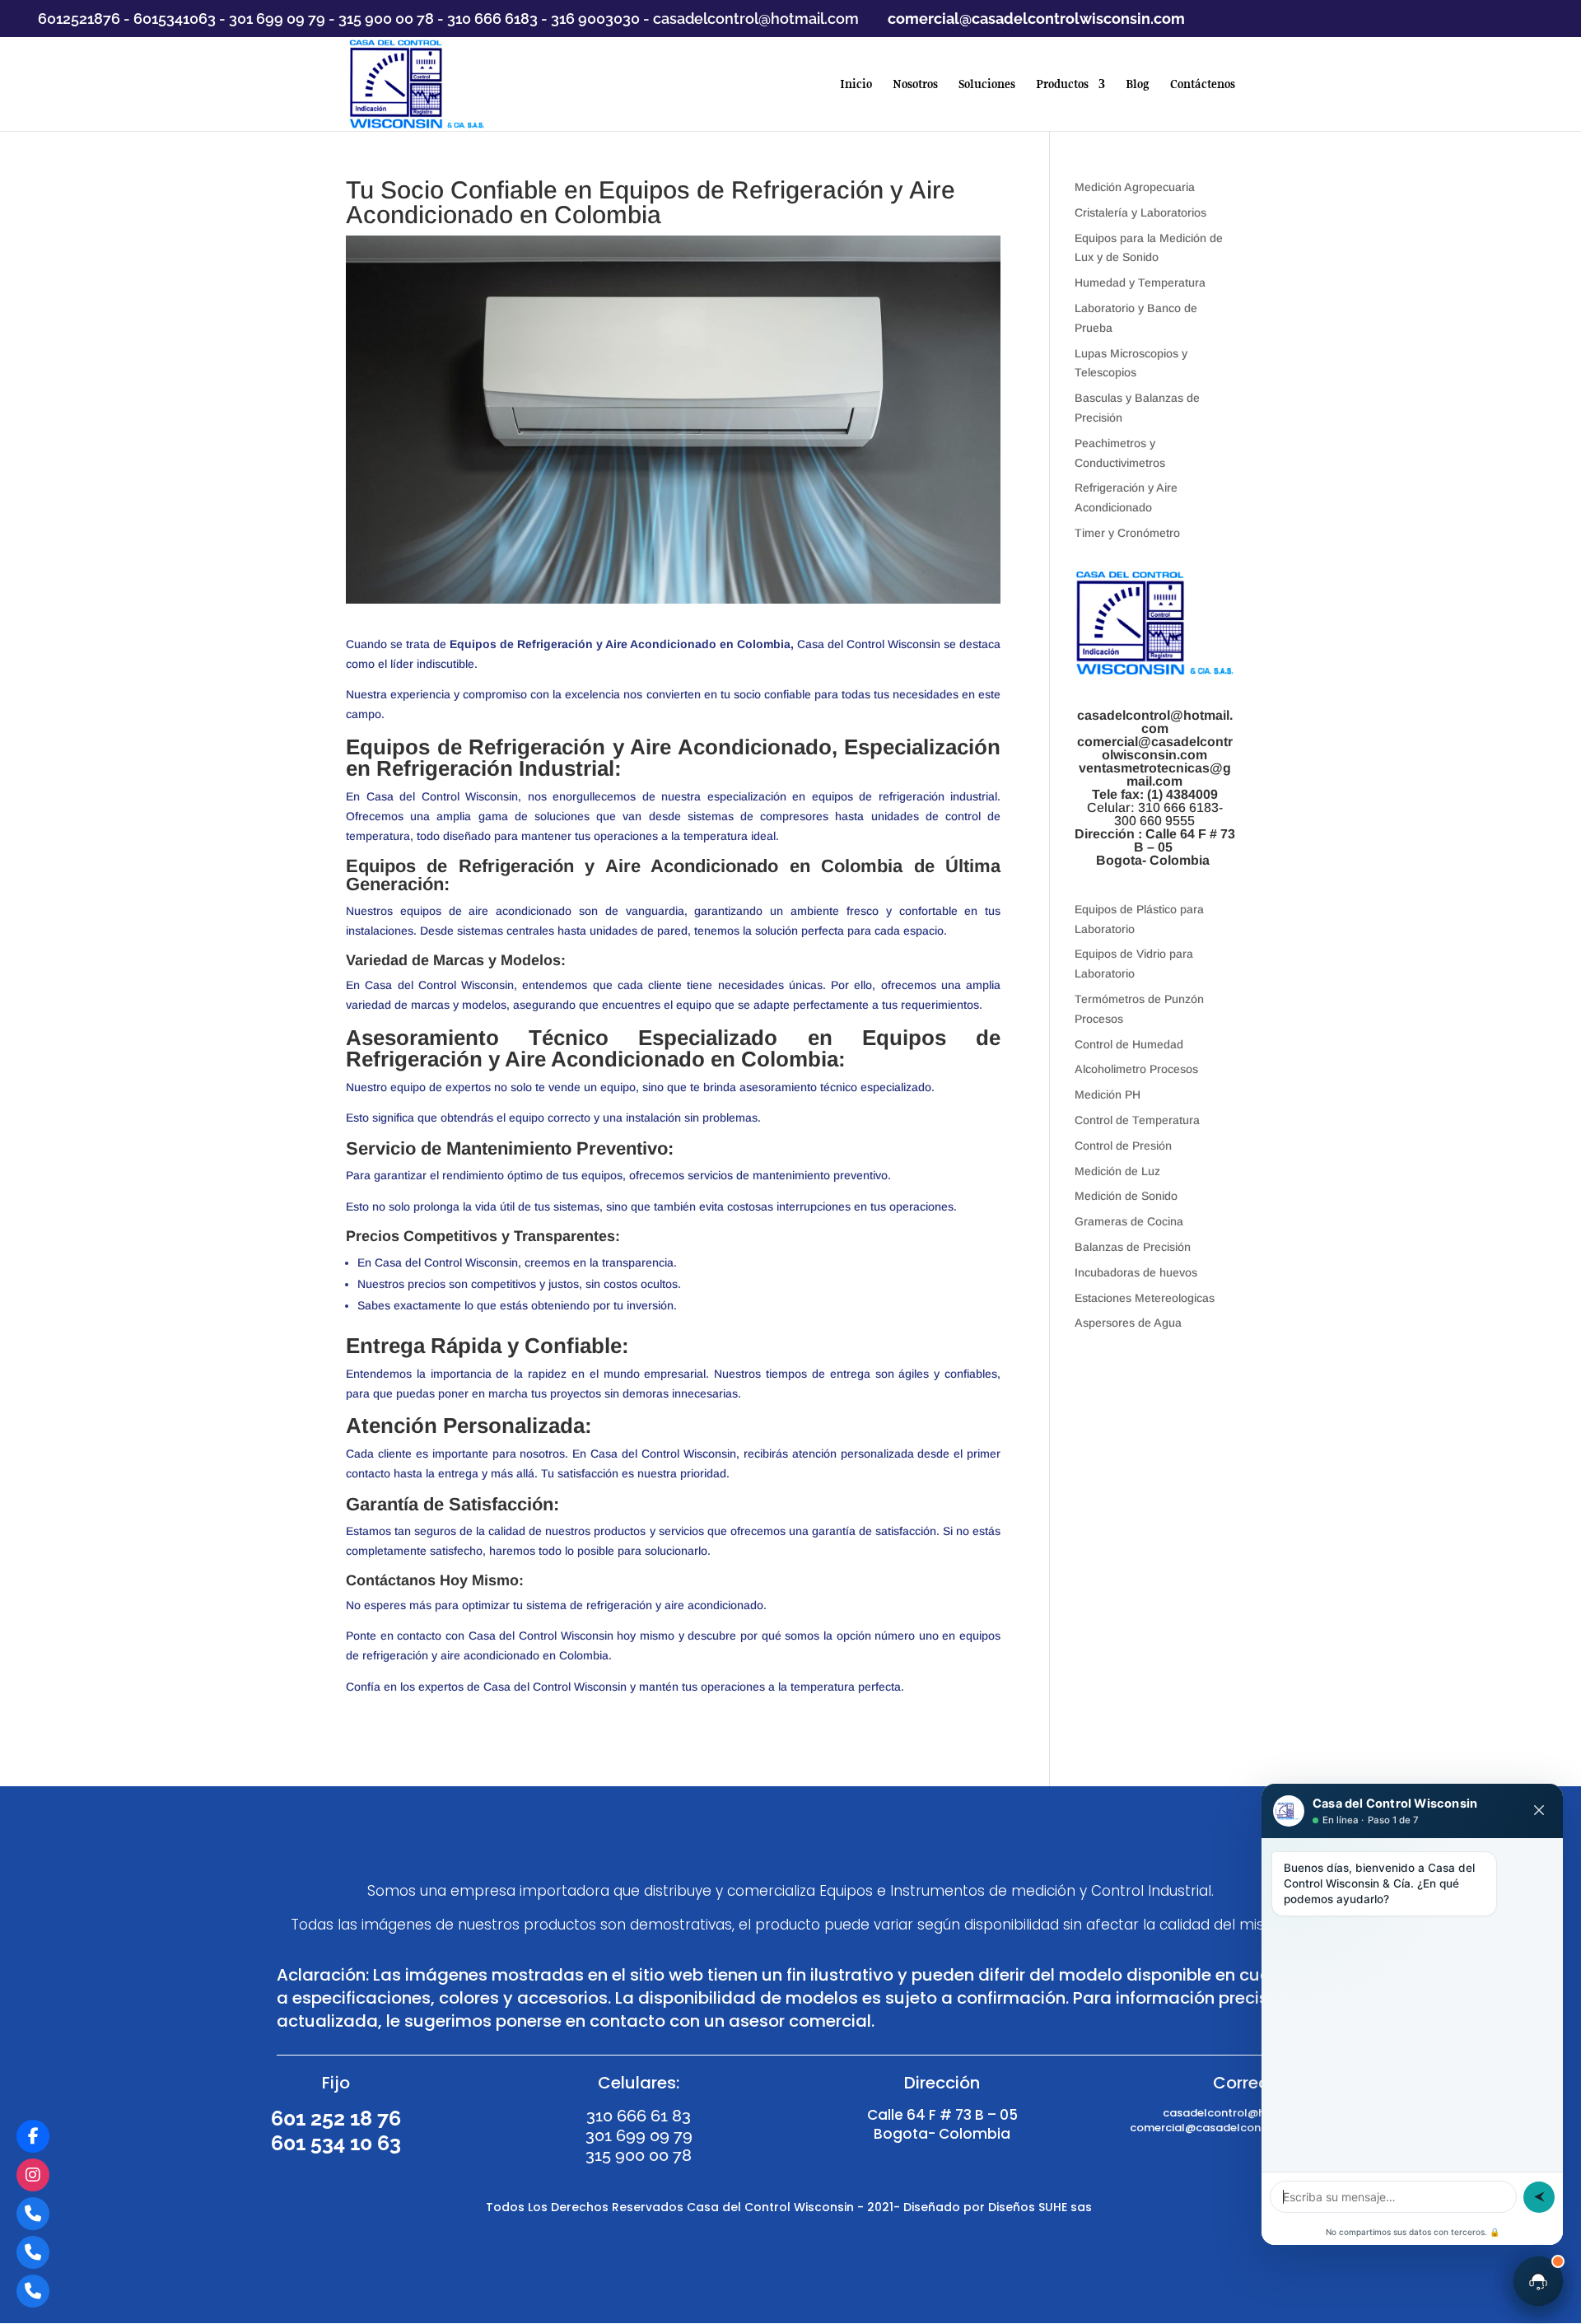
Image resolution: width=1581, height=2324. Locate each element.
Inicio (856, 85)
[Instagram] (33, 2175)
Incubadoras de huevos (1136, 1272)
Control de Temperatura (1137, 1120)
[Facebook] (33, 2136)
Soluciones (987, 85)
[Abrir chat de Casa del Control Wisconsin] (1538, 2281)
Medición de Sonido (1126, 1196)
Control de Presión (1123, 1146)
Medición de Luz (1117, 1171)
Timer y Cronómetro (1127, 533)
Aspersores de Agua (1128, 1323)
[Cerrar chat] (1539, 1811)
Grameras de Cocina (1129, 1221)
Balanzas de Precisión (1133, 1247)
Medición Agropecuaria (1135, 187)
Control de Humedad (1129, 1044)
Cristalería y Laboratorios (1140, 212)
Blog (1138, 85)
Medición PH (1108, 1094)
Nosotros (915, 85)
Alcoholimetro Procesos (1136, 1069)
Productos (1062, 85)
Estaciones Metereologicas (1145, 1298)
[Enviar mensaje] (1539, 2197)
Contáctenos (1203, 85)
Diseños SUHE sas (1042, 2207)
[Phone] (33, 2214)
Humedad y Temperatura (1140, 282)
